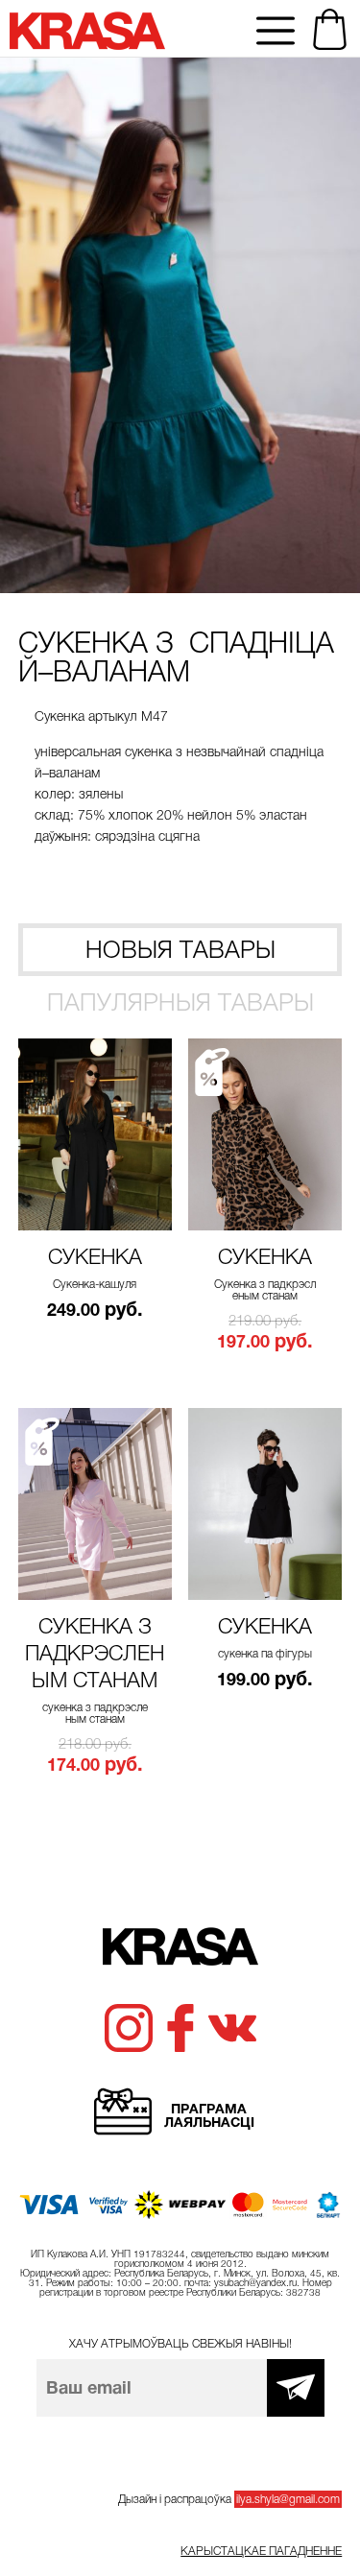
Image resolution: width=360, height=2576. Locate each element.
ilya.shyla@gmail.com (288, 2499)
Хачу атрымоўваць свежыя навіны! (180, 2344)
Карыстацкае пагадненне (261, 2551)
